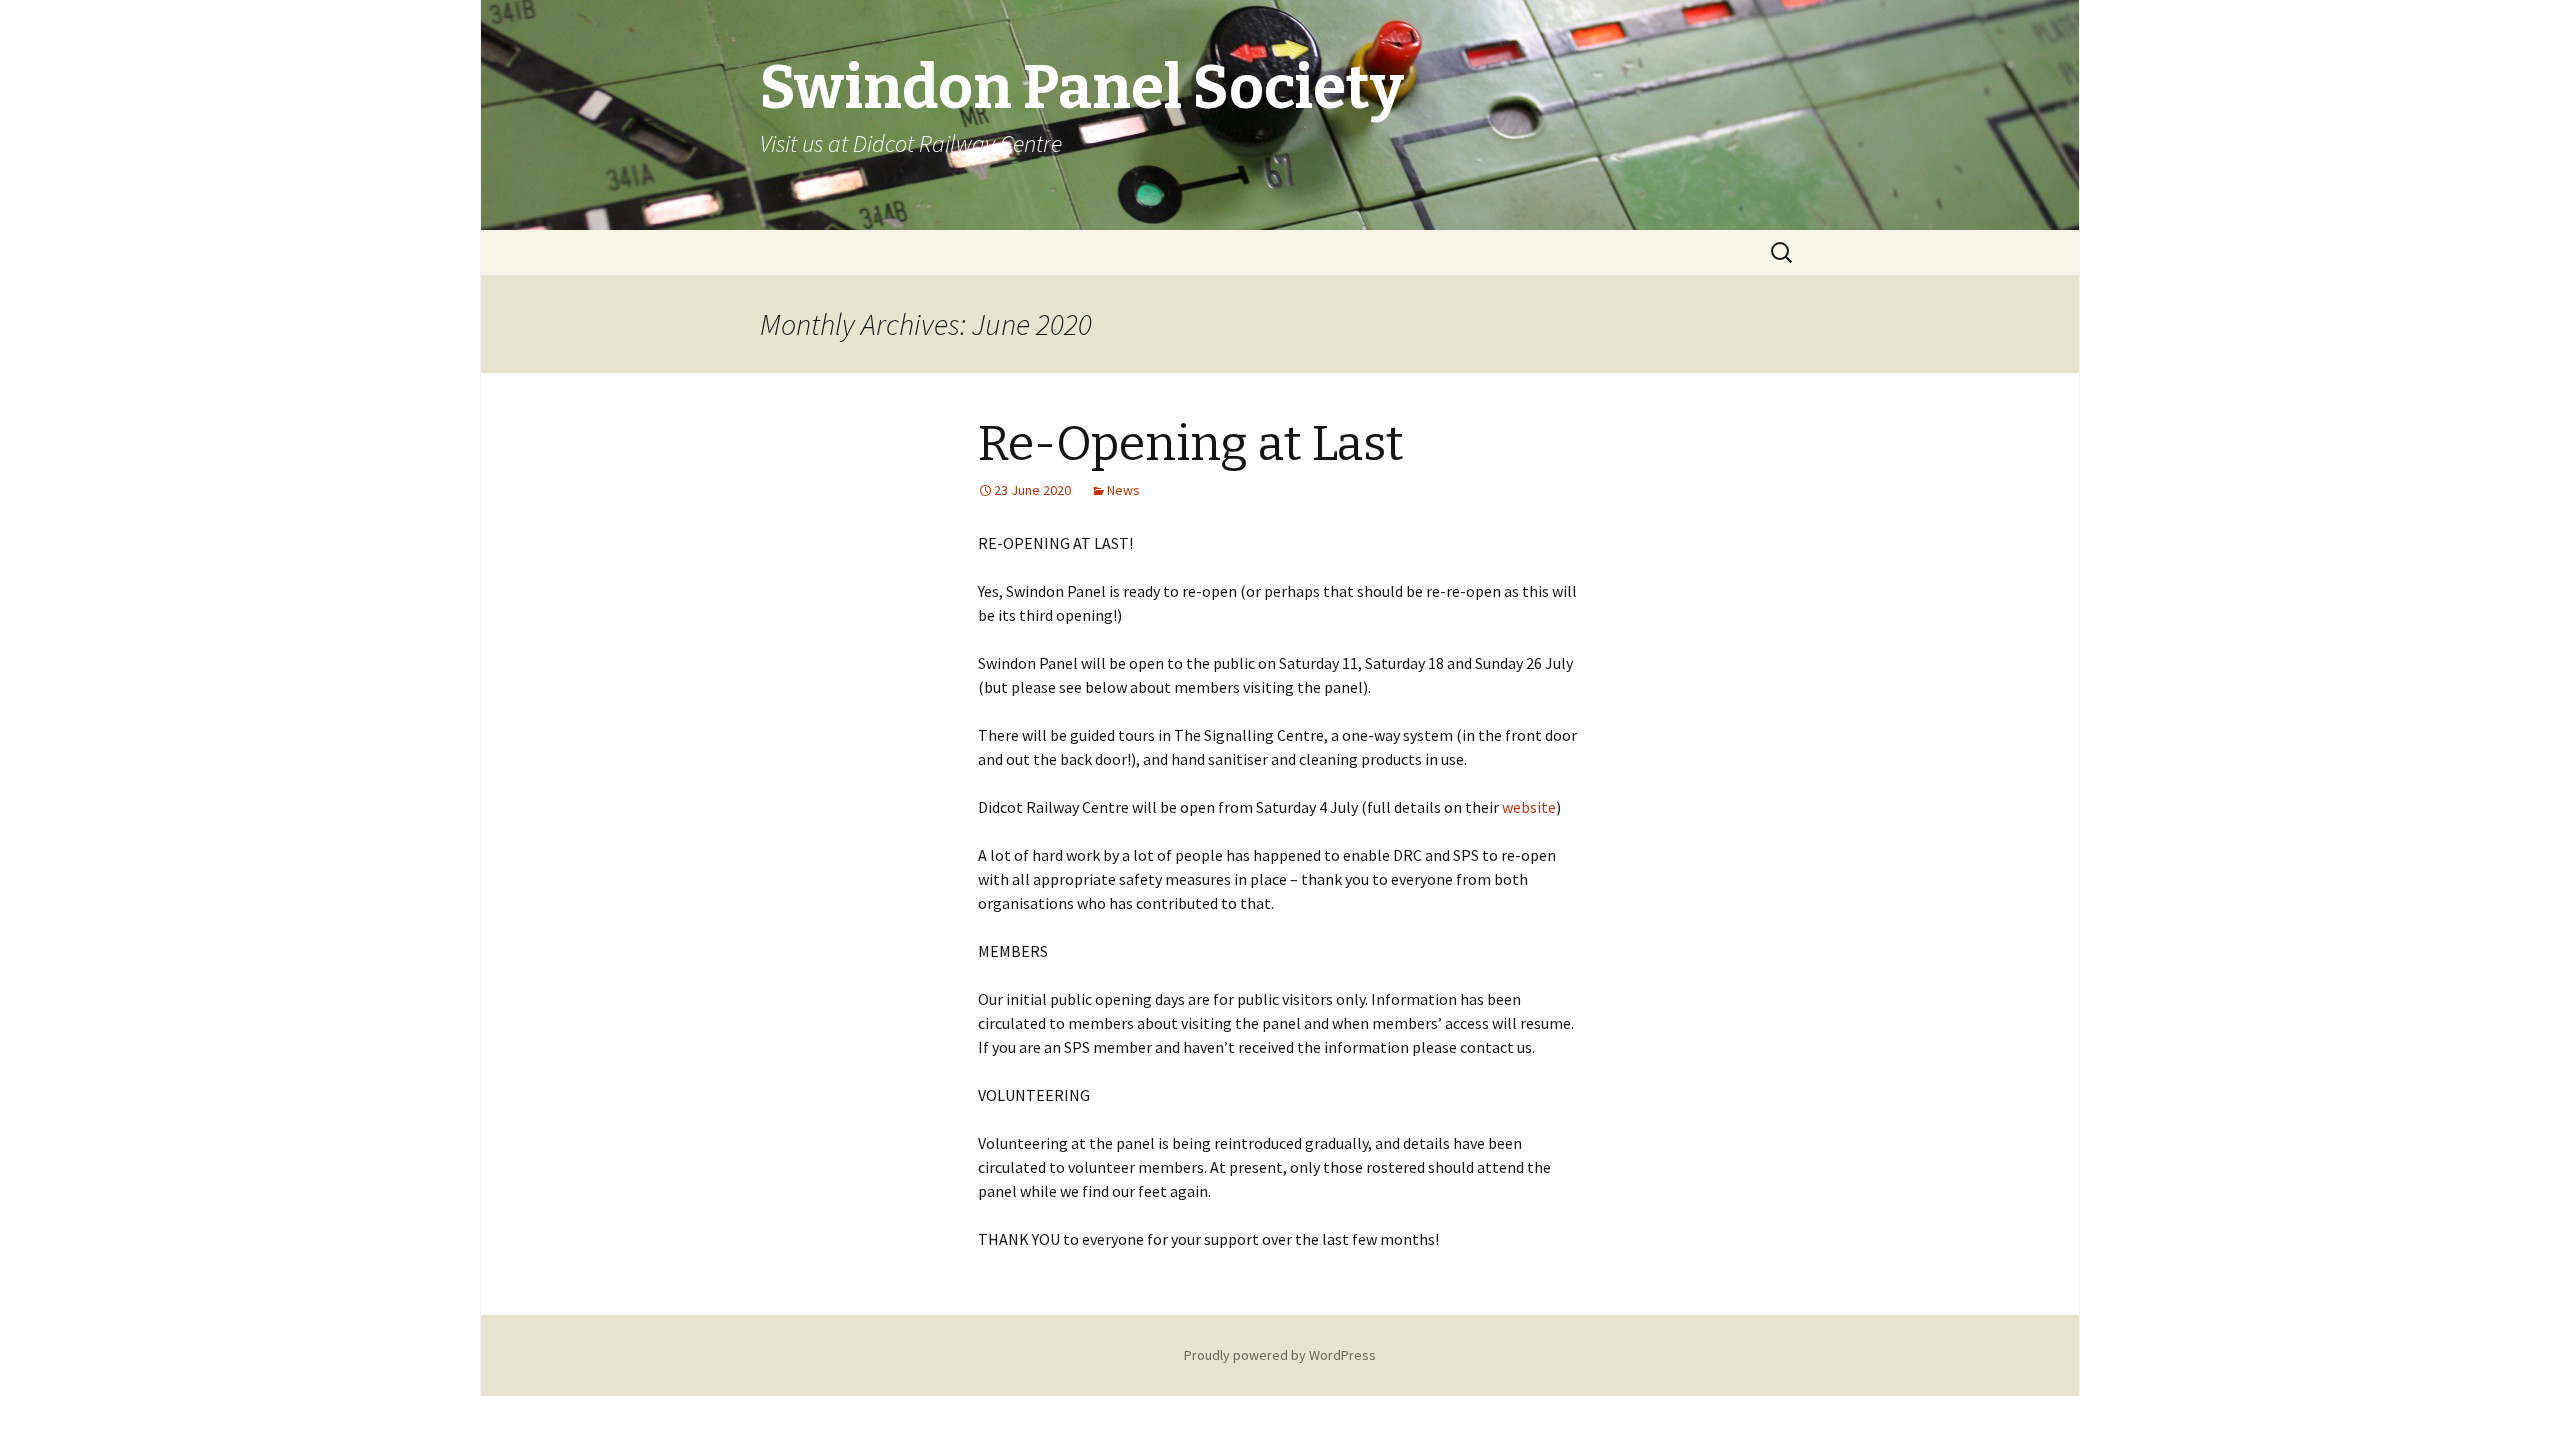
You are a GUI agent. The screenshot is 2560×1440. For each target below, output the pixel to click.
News (1123, 490)
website (1529, 807)
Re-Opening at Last (1191, 444)
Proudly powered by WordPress (1280, 1355)
